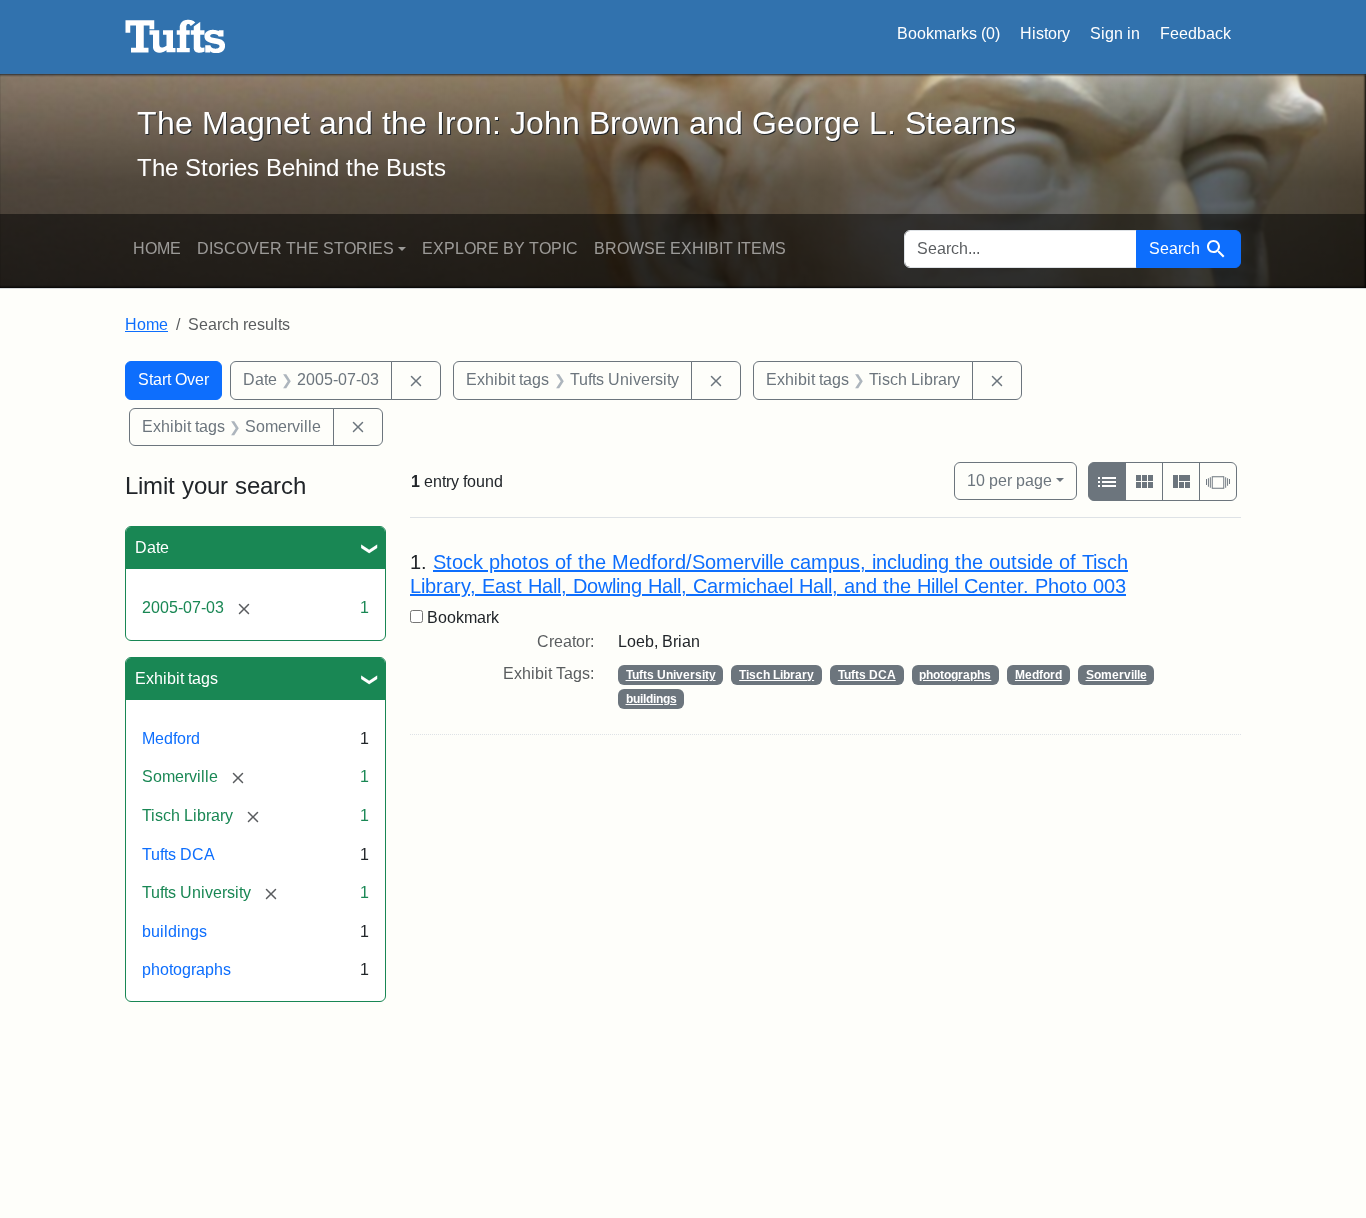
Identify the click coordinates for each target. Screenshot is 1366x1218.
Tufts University (671, 675)
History (1045, 33)
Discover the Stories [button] (295, 248)
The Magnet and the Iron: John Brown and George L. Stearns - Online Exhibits (175, 37)
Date (152, 547)
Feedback (1195, 33)
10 (1009, 480)
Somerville (1116, 675)
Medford (171, 738)
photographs (186, 969)
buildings (174, 931)
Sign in (1115, 33)
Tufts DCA (178, 854)
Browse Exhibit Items (690, 248)
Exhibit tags (176, 678)
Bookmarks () (948, 33)
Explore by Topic (500, 248)
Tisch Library (776, 675)
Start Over (173, 379)
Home (157, 248)
